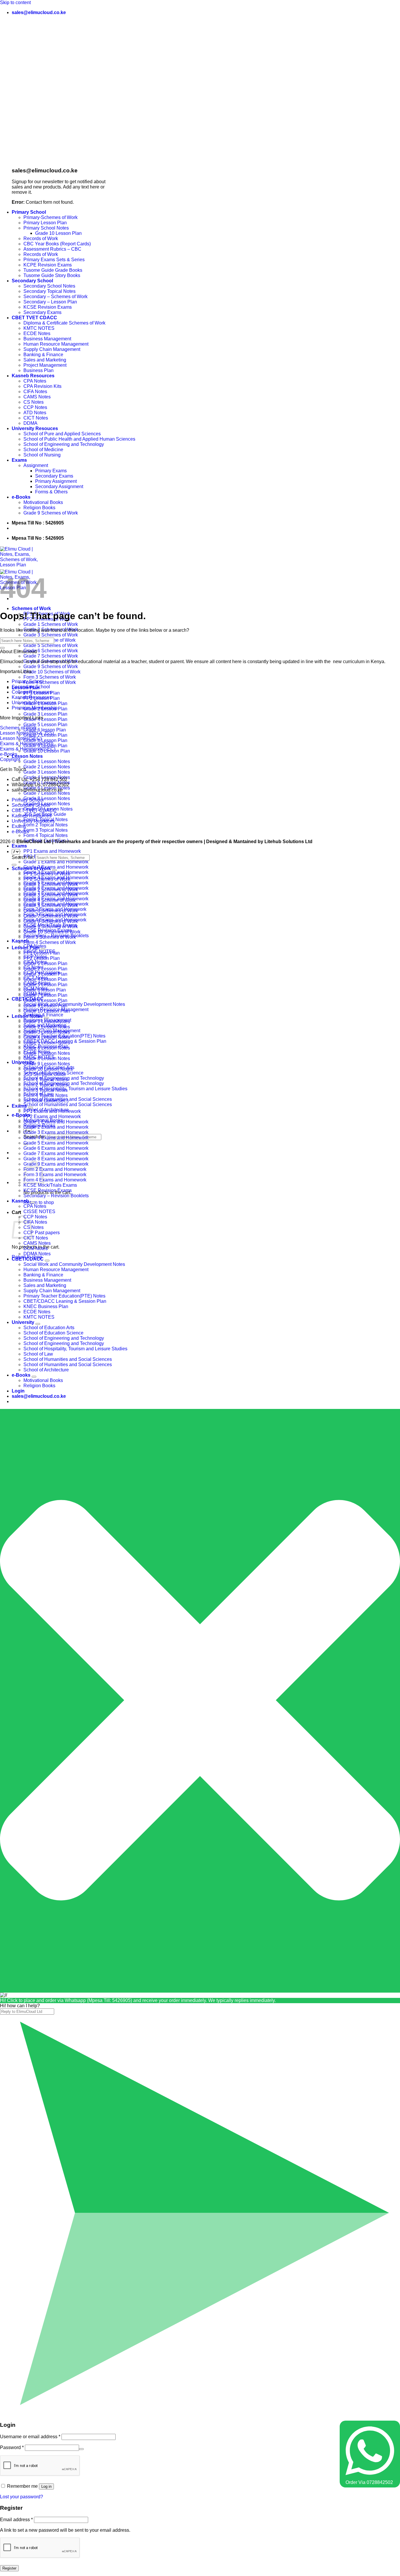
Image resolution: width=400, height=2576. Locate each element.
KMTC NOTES (39, 328)
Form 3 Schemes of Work (50, 677)
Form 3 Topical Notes (46, 830)
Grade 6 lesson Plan (45, 730)
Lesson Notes (27, 756)
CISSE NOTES (39, 1211)
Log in (46, 2486)
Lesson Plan (26, 948)
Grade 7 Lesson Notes (47, 793)
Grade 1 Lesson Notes (47, 761)
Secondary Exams (42, 312)
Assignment (36, 465)
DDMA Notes (37, 1254)
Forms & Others (51, 492)
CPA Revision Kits (42, 386)
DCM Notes (36, 1248)
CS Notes (34, 402)
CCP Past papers (42, 1233)
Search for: (23, 857)
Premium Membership (35, 708)
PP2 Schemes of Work (47, 879)
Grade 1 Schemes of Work (51, 624)
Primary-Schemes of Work (51, 217)
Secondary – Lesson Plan (50, 302)
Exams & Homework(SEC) (28, 749)
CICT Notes (36, 418)
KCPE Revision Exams (48, 265)
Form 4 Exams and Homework (55, 1180)
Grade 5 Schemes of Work (51, 645)
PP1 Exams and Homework (52, 851)
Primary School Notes (46, 228)
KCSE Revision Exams (48, 307)
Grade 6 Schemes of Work (51, 651)
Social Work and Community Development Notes (74, 1004)
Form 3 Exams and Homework (55, 1175)
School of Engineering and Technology (64, 444)
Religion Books (39, 508)
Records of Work (41, 238)
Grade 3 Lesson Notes (47, 772)
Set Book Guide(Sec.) (46, 1101)
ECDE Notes (37, 333)
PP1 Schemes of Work (47, 874)
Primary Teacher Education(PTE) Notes (64, 1296)
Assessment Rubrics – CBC (52, 249)
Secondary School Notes (49, 286)
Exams (19, 460)
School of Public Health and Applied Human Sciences (79, 439)
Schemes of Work (31, 608)
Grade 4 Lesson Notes (47, 1037)
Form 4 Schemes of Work (50, 682)
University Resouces (35, 428)
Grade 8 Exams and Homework (56, 1159)
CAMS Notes (37, 397)
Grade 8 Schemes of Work (51, 921)
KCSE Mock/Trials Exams (50, 1185)
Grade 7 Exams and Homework (56, 1153)
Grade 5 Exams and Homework (56, 1143)
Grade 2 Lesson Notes (47, 767)
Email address (16, 2520)
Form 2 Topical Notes (46, 825)
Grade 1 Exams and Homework (56, 862)
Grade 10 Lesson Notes (48, 1069)
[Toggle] (54, 870)
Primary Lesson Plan (45, 223)
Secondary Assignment (59, 486)
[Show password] (81, 2449)
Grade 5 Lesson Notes (47, 1043)
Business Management (47, 339)
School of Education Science (53, 1333)
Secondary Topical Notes (49, 291)
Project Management (45, 365)
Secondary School (32, 281)
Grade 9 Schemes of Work (51, 513)
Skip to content (15, 2)
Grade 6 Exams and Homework (56, 1148)
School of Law (38, 1354)
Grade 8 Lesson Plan (45, 740)
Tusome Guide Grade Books (53, 270)
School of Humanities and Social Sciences (68, 1104)
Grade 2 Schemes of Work (51, 890)
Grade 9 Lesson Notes (47, 1064)
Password (12, 2447)
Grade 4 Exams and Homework (56, 1138)
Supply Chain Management (52, 349)
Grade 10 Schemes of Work (52, 672)
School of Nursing (42, 455)
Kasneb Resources (33, 376)
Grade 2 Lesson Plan (45, 969)
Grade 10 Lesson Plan (58, 233)
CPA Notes (35, 381)
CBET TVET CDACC (34, 318)
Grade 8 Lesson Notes (47, 798)
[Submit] (2, 648)
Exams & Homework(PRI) (27, 744)
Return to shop (39, 1202)
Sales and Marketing (45, 360)
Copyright (10, 759)
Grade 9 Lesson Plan (45, 1006)
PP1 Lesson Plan (42, 953)
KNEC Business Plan (46, 1306)
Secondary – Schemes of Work (55, 297)
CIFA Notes (35, 392)
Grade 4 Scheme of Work (49, 900)
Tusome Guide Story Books (52, 275)
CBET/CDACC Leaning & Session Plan (65, 1301)
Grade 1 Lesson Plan (45, 963)
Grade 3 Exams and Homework (56, 1132)
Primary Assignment (56, 481)
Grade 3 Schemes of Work (51, 635)
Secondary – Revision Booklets (56, 1196)
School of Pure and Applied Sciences (62, 434)
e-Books (21, 497)
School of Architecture (46, 1370)
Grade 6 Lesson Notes (47, 1048)
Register (9, 2568)
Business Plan (39, 370)
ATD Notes (35, 413)
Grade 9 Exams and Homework (56, 1164)
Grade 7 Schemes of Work (51, 656)
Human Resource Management (56, 344)
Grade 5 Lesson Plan (45, 725)
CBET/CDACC (28, 1259)
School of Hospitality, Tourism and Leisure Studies (75, 1089)
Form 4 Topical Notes (46, 835)
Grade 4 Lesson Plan (45, 719)
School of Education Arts (49, 1328)
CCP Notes (35, 407)
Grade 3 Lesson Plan (45, 714)
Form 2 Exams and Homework (55, 1169)
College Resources (32, 692)
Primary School (29, 212)
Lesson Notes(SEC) (21, 738)
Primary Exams (51, 471)
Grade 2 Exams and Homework (56, 867)
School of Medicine (43, 450)
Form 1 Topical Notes (46, 1080)
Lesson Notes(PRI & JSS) (27, 733)
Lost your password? (22, 2497)
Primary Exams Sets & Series (54, 260)
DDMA (30, 423)
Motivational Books (43, 502)
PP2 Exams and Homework (52, 1117)
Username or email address (30, 2437)
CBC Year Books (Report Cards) (57, 244)
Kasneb (20, 1201)
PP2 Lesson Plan (42, 958)
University (23, 1062)
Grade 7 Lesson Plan (45, 995)
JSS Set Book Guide (45, 1074)
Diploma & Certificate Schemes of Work (64, 323)
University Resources (34, 703)
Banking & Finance (43, 355)
